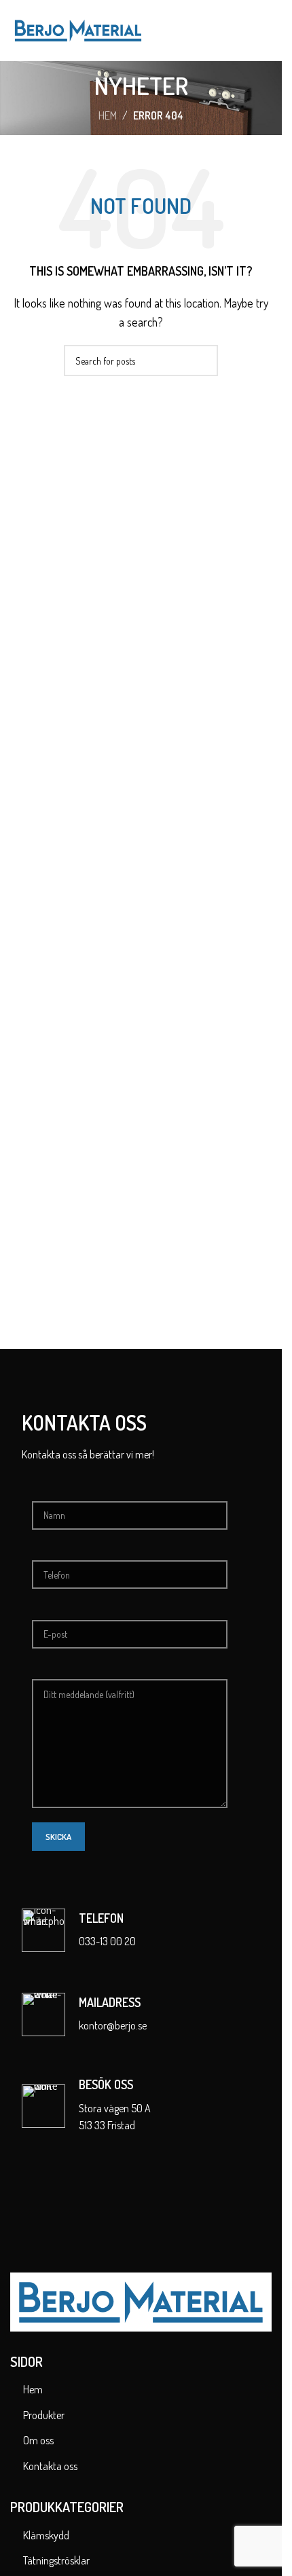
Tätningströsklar (56, 2560)
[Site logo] (78, 29)
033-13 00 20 (107, 1941)
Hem (108, 115)
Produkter (44, 2415)
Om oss (38, 2440)
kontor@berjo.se (113, 2025)
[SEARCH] (202, 361)
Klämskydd (46, 2535)
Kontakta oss (50, 2466)
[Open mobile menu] (266, 31)
